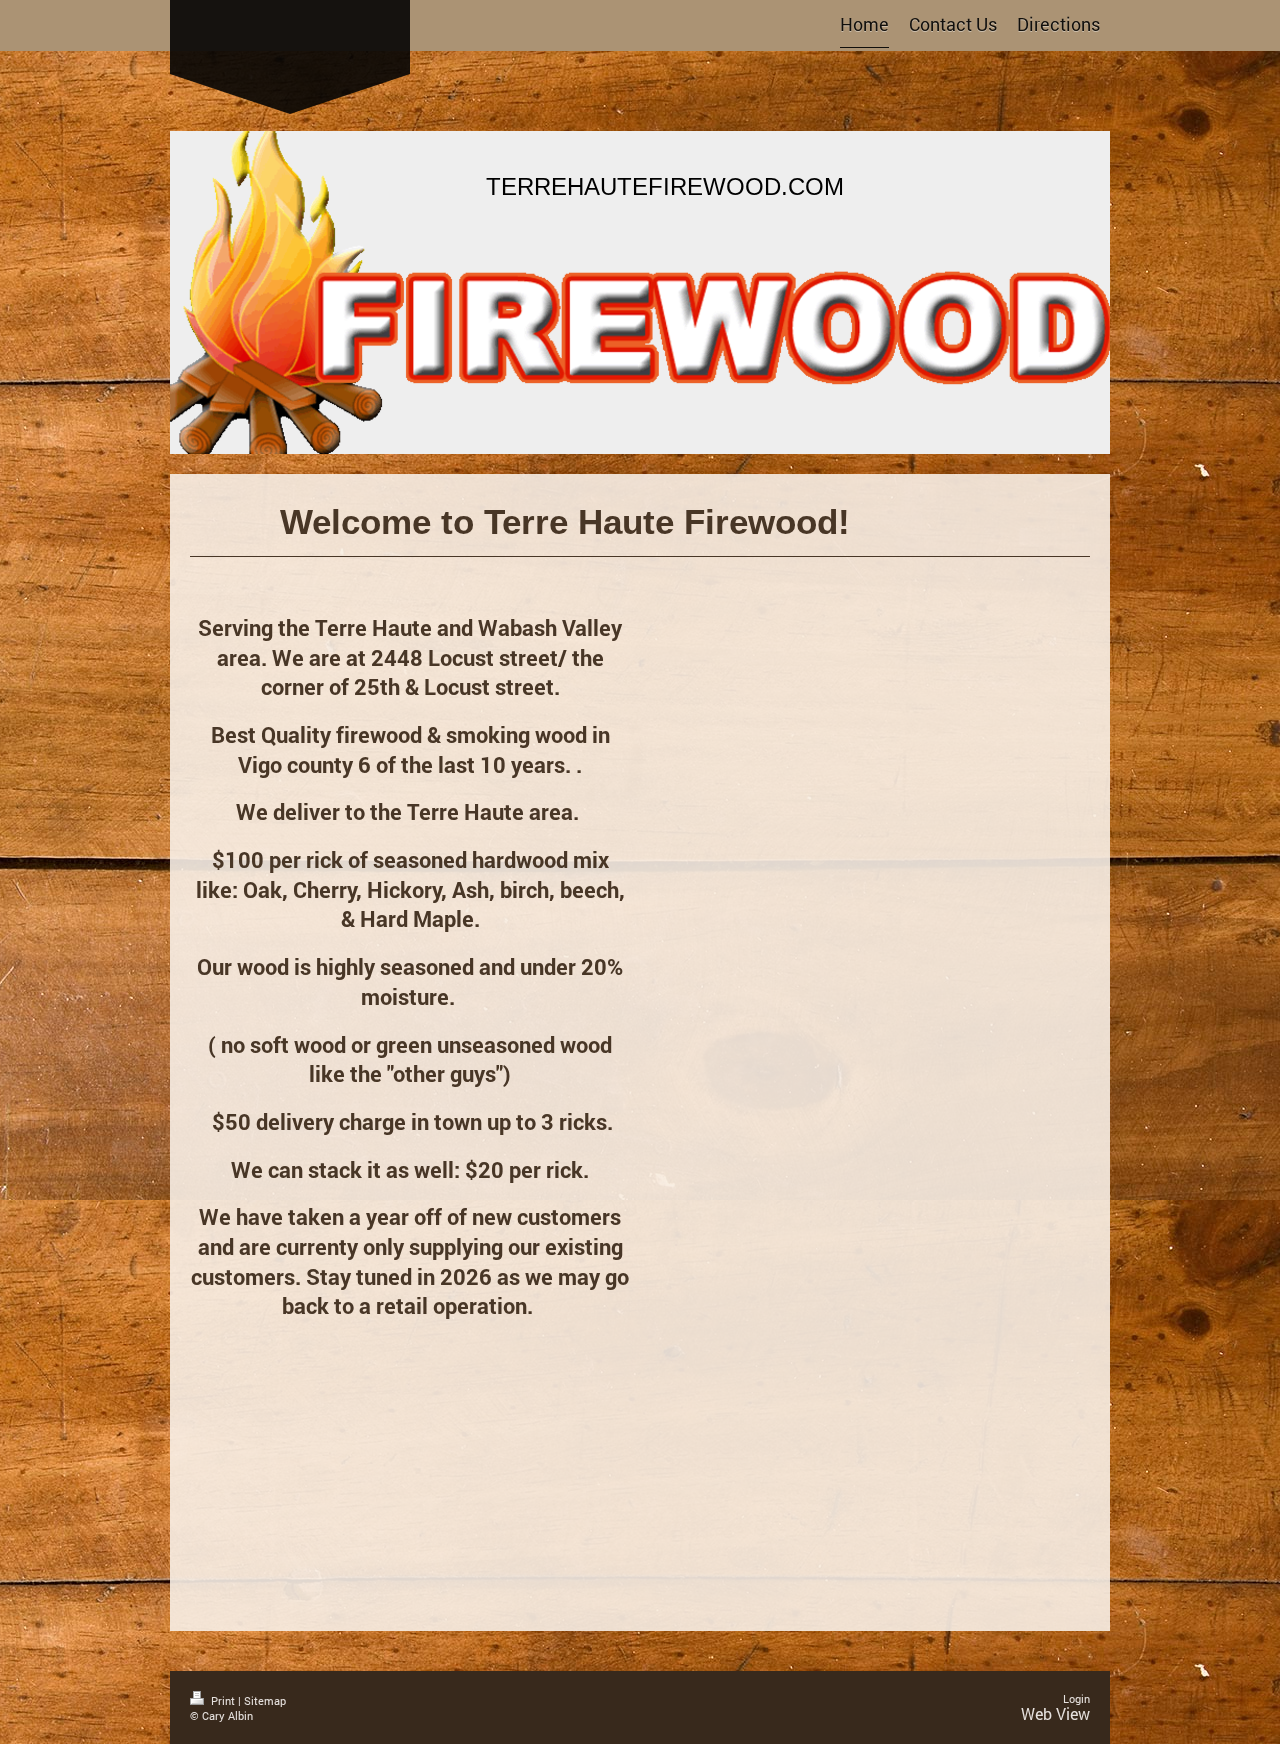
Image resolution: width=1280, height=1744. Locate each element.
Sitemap (265, 1700)
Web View (1055, 1713)
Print (223, 1700)
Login (1076, 1698)
